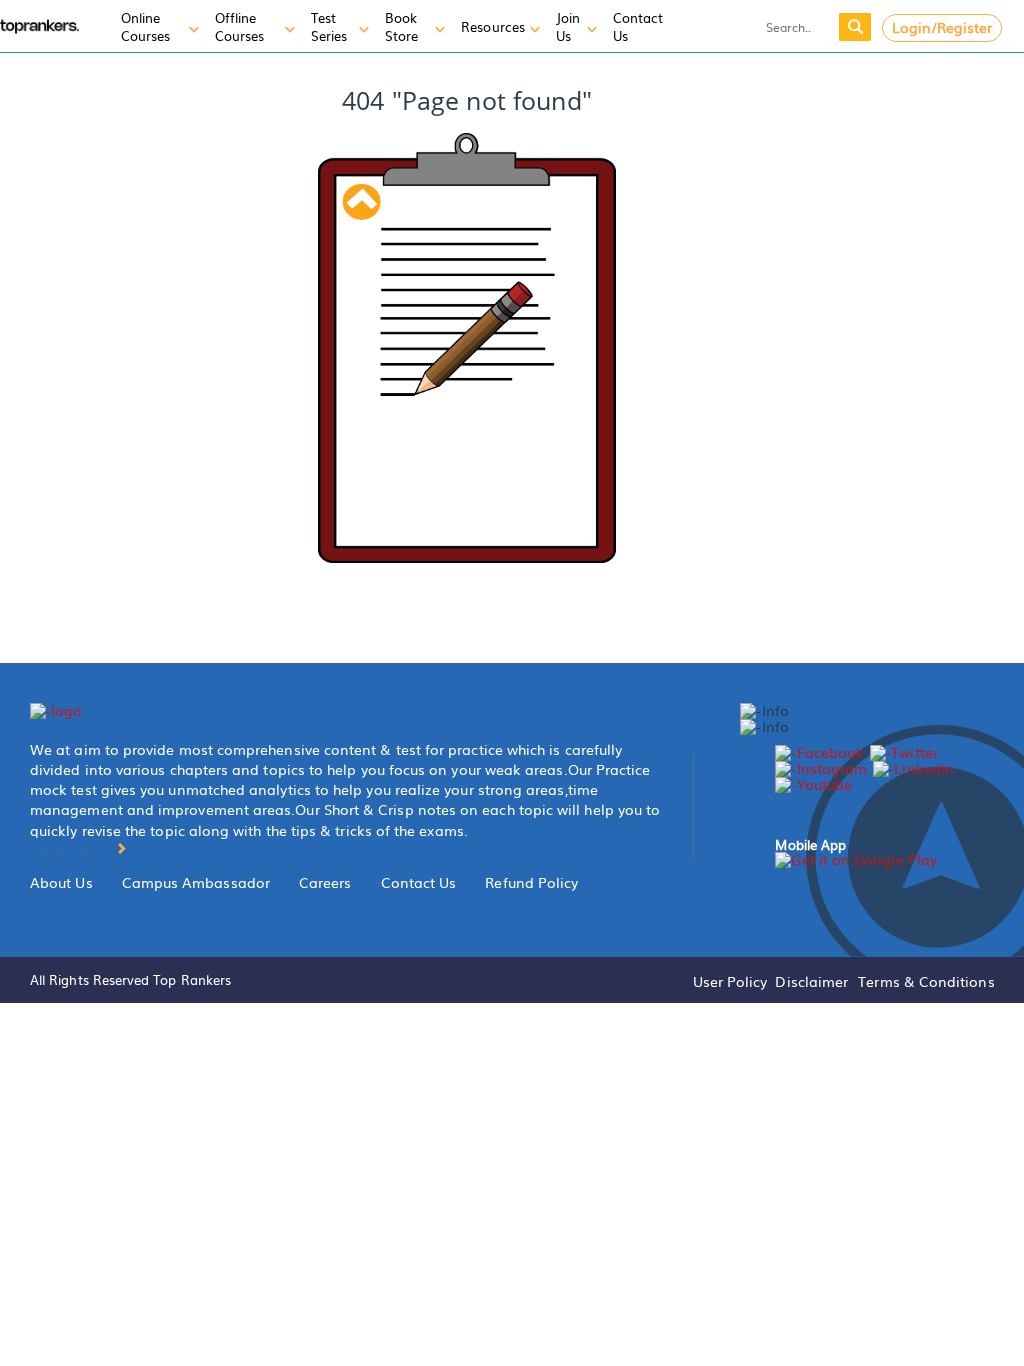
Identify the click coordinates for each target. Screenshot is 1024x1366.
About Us (61, 882)
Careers (325, 882)
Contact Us (419, 882)
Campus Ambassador (196, 882)
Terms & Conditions (926, 981)
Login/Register (942, 27)
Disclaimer (811, 981)
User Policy (730, 981)
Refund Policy (531, 882)
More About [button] (72, 847)
